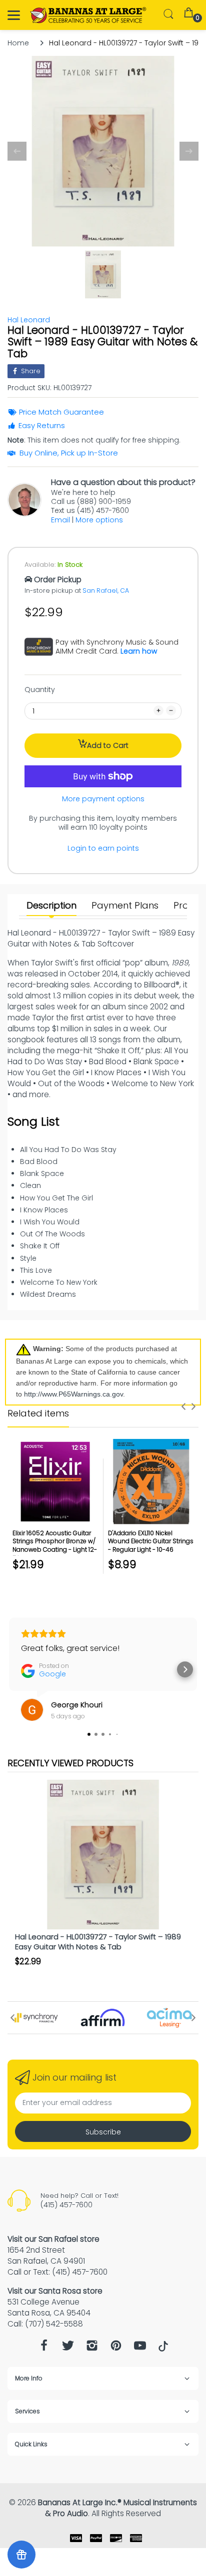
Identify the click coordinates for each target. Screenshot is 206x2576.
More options (99, 520)
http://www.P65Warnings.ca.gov (73, 1394)
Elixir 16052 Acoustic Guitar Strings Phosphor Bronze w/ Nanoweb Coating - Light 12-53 (55, 1545)
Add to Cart (108, 745)
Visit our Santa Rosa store (55, 2291)
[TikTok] (163, 2349)
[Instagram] (92, 2348)
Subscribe (103, 2132)
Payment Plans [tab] (125, 906)
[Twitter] (68, 2348)
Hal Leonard (29, 320)
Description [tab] (51, 906)
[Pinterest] (116, 2348)
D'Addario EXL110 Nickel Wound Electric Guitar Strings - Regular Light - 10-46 (151, 1541)
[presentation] (183, 1406)
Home (18, 43)
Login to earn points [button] (103, 848)
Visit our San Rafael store (53, 2239)
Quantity (40, 690)
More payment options (103, 799)
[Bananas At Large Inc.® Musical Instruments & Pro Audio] (89, 15)
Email (60, 520)
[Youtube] (140, 2348)
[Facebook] (44, 2348)
